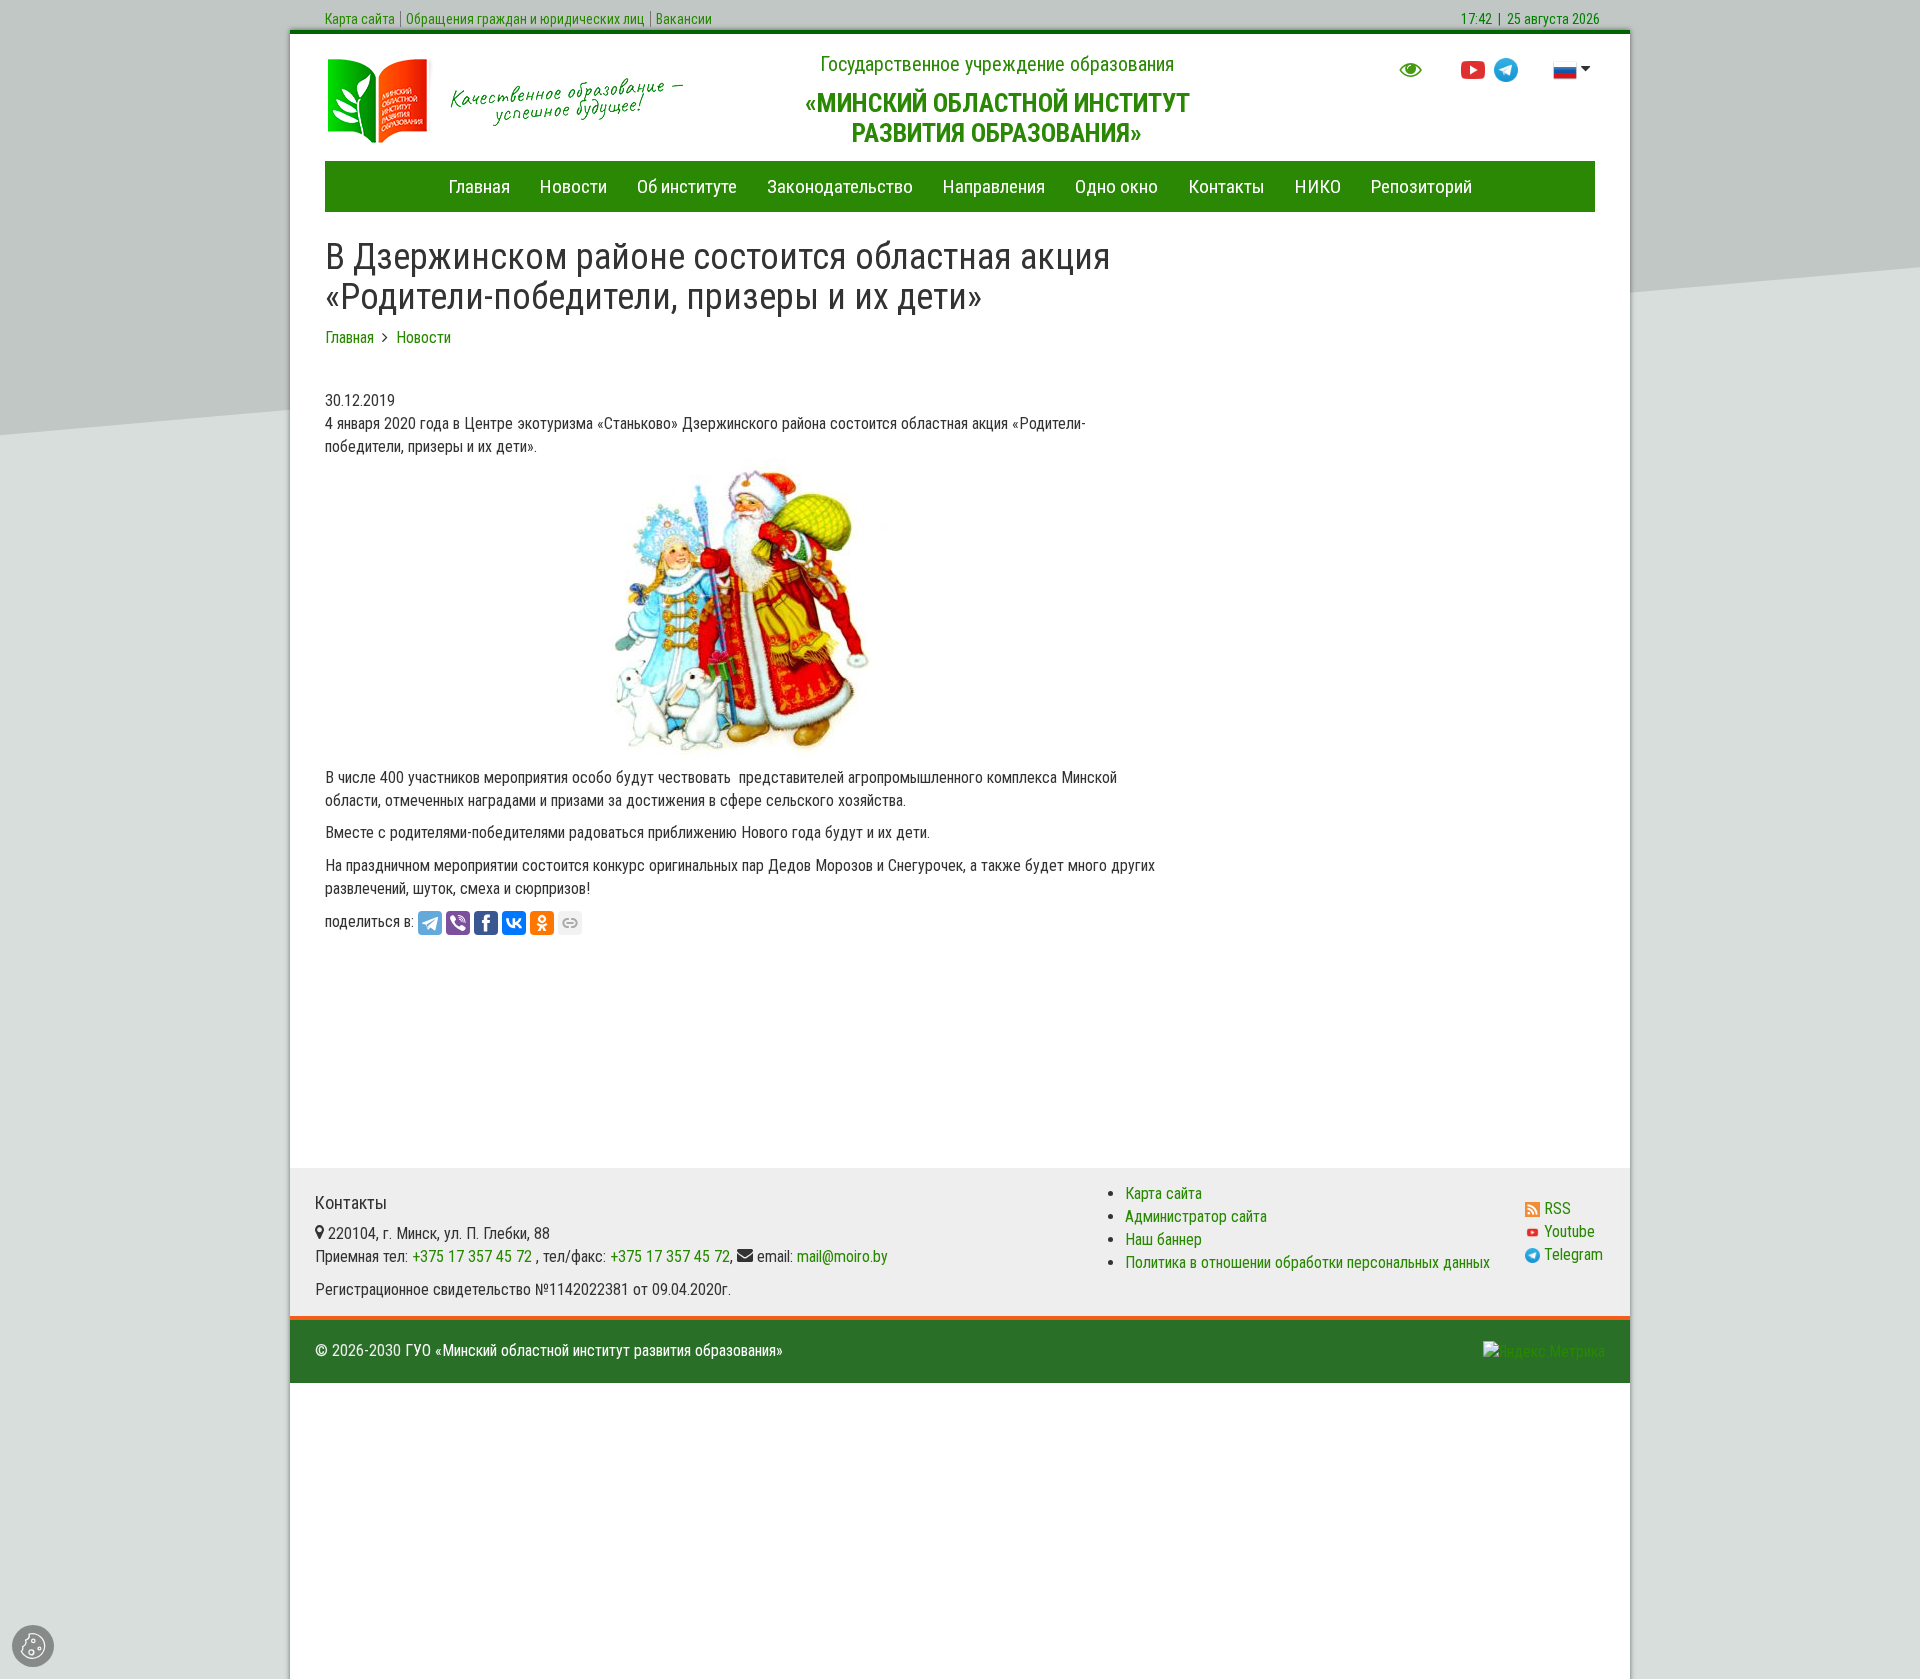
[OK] (542, 923)
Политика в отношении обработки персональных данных (1307, 1262)
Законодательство (840, 186)
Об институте (687, 186)
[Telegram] (430, 923)
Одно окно (1116, 186)
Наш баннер (1163, 1239)
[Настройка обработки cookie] (33, 1646)
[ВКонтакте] (514, 923)
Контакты (1226, 186)
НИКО (1318, 186)
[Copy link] (570, 923)
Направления (994, 186)
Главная (479, 186)
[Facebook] (486, 923)
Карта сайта (1163, 1193)
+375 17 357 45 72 (472, 1256)
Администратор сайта (1196, 1216)
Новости (573, 186)
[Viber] (458, 923)
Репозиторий (1421, 186)
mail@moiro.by (842, 1256)
